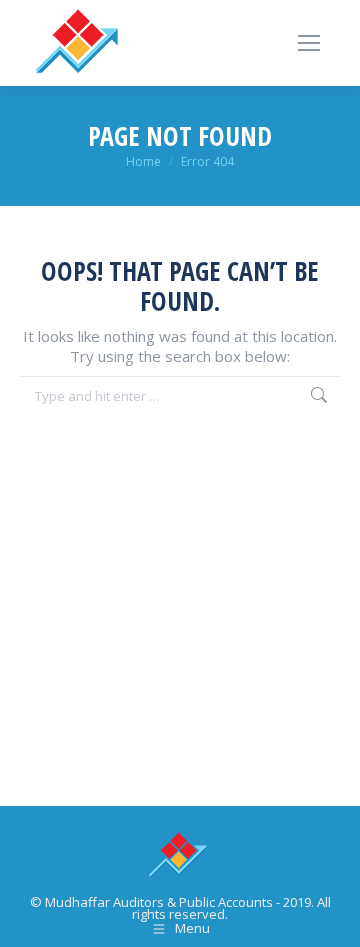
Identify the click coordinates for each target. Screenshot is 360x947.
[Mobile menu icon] (309, 43)
